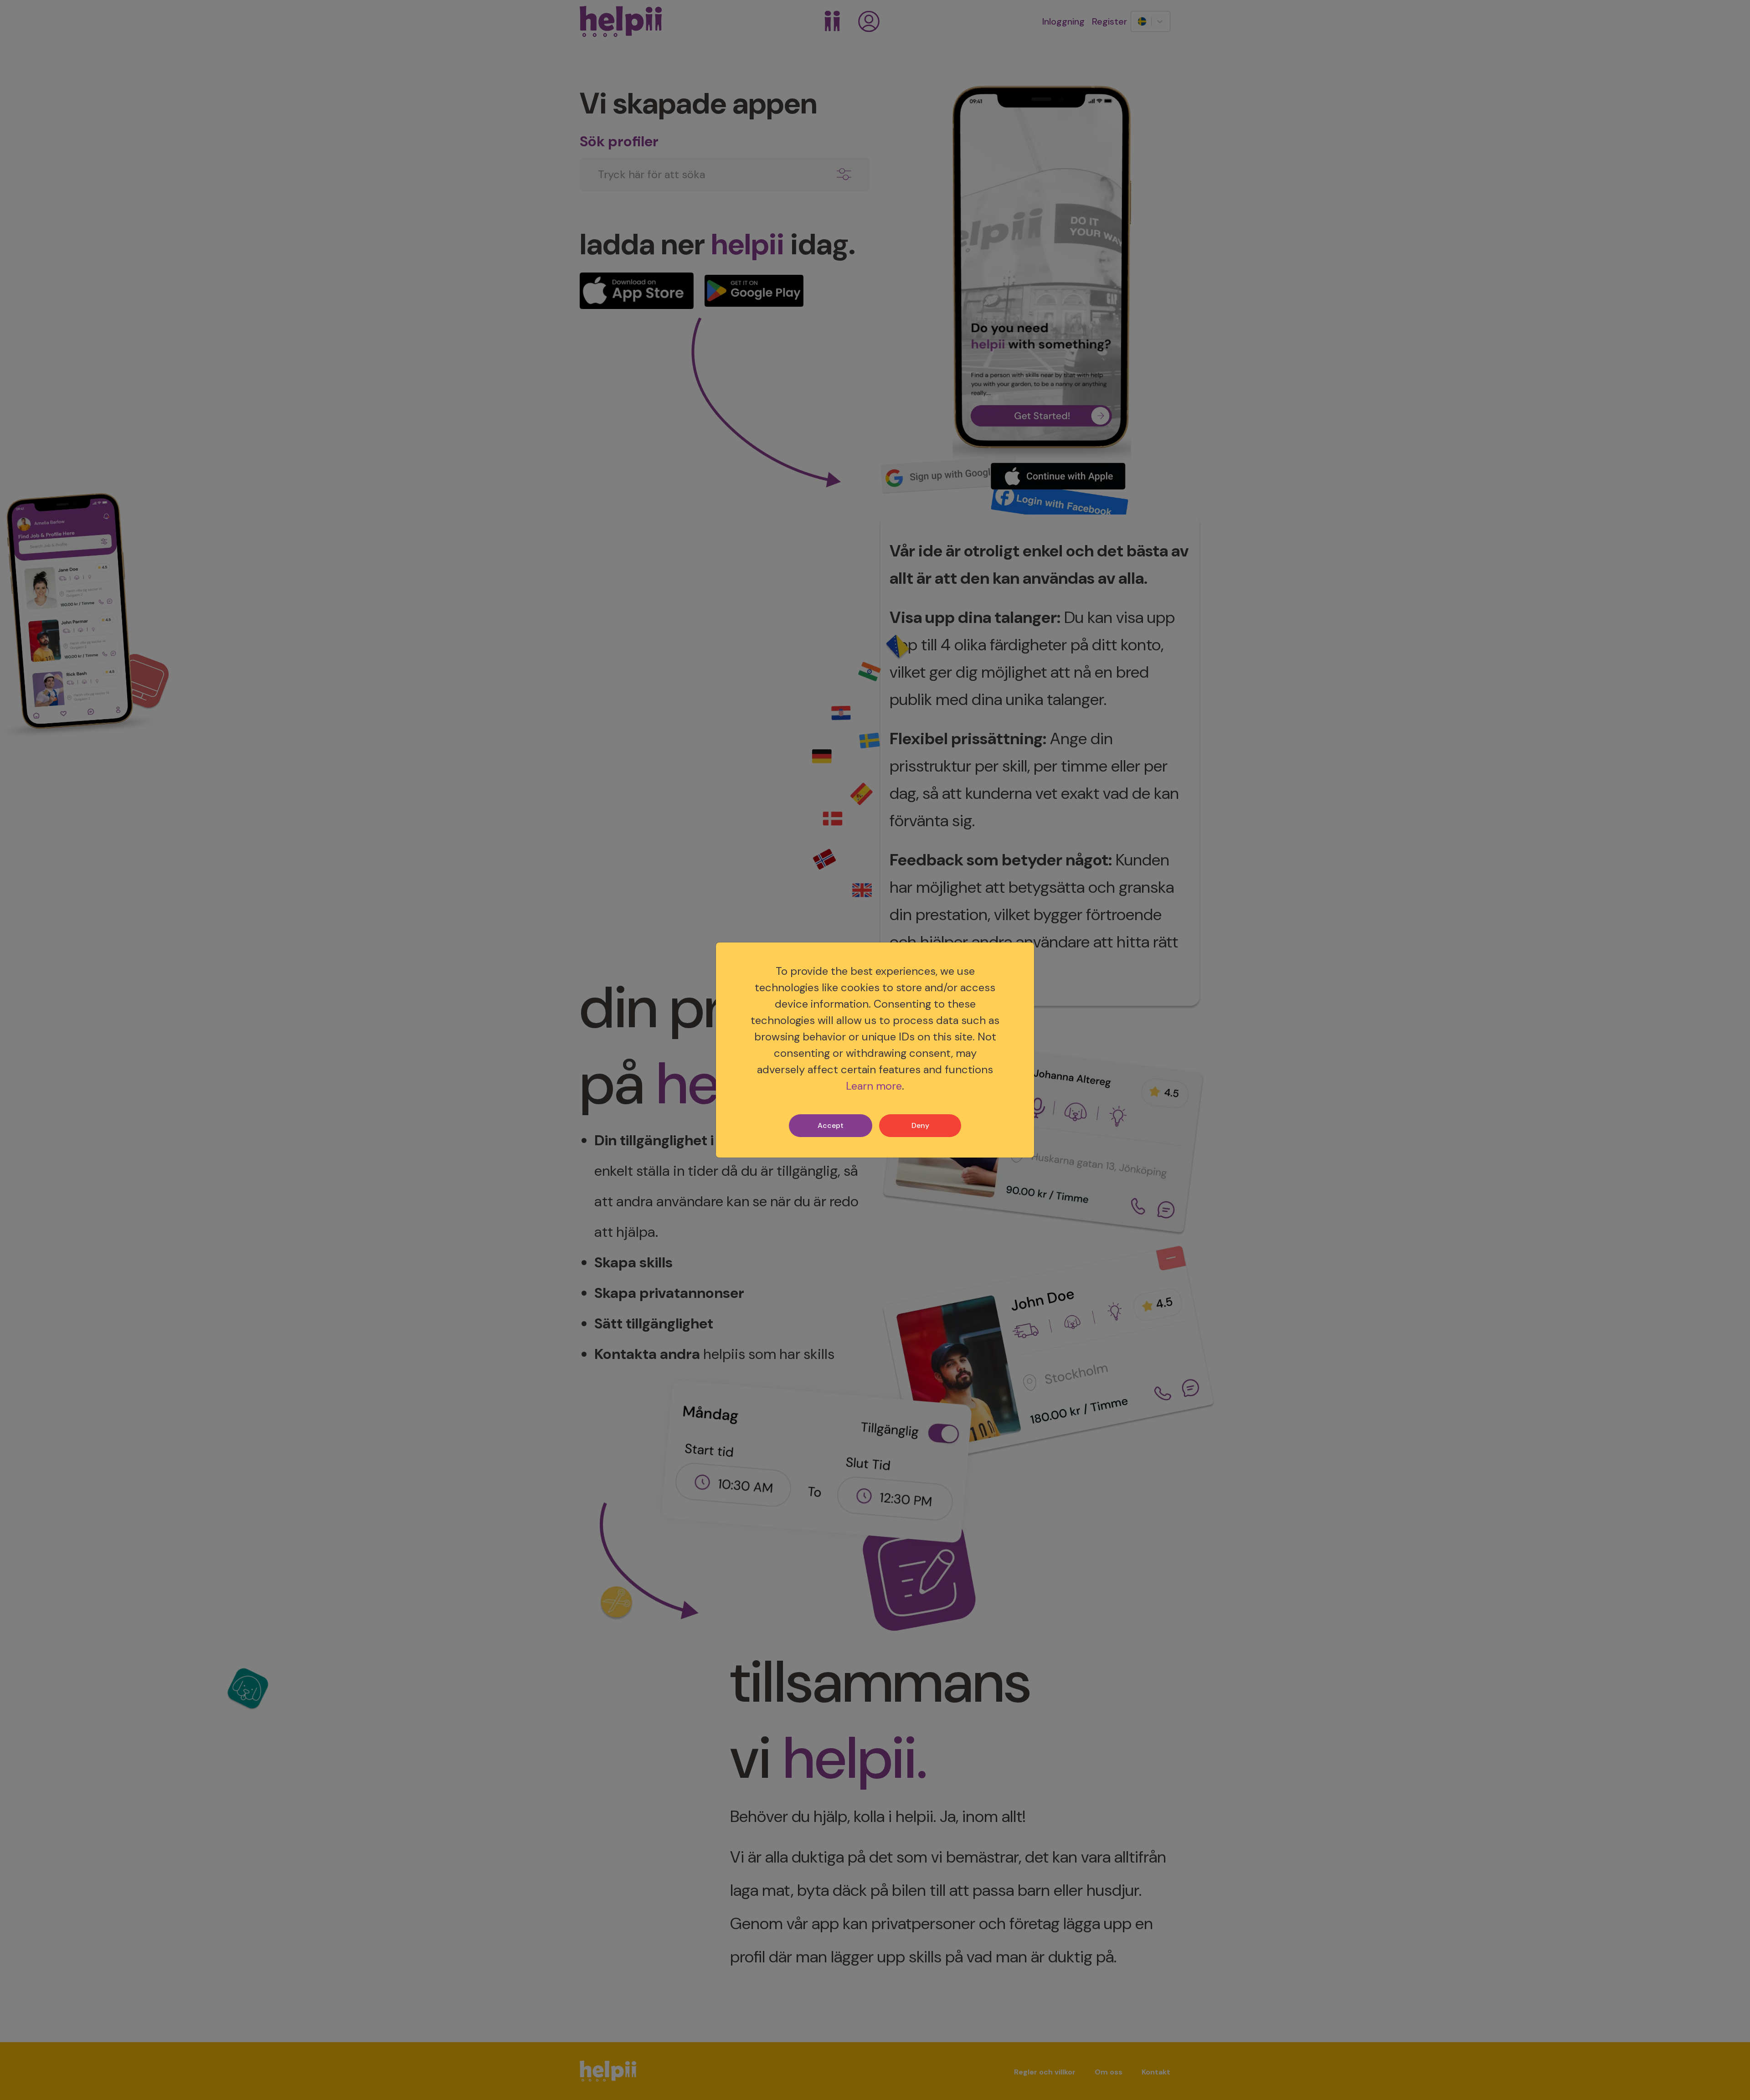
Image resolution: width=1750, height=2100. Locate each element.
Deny (920, 1125)
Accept (831, 1125)
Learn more (874, 1086)
